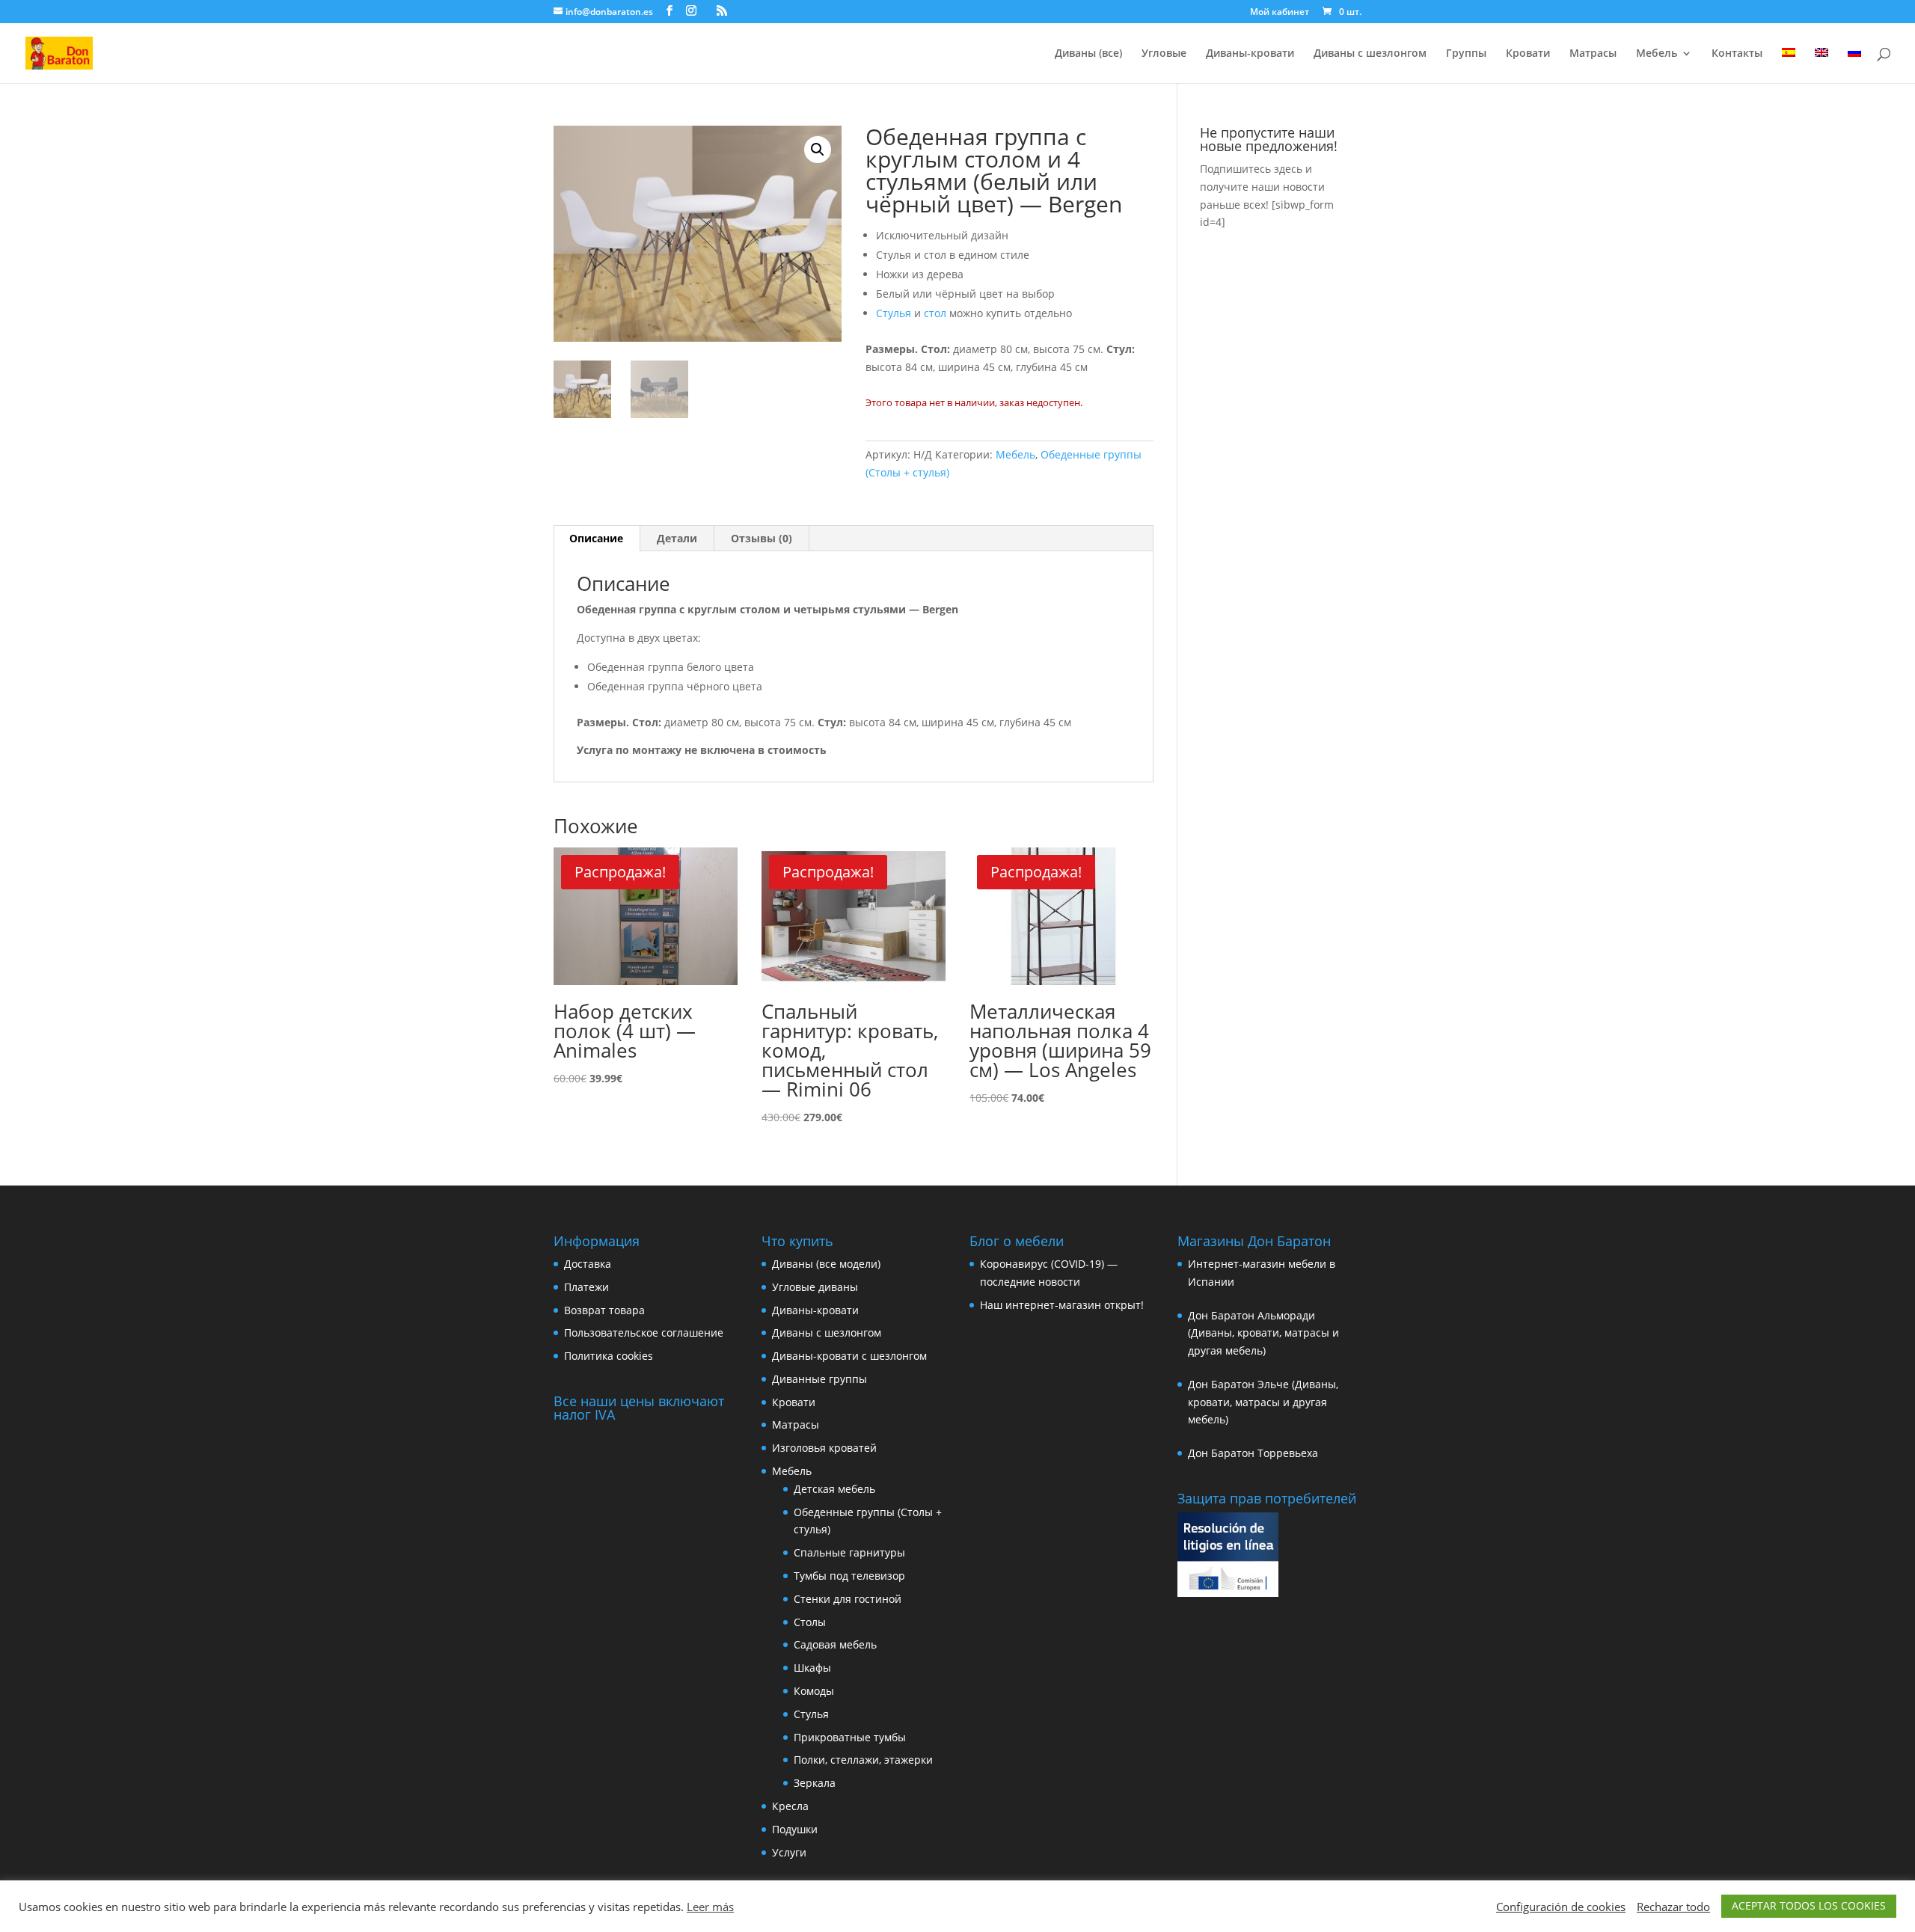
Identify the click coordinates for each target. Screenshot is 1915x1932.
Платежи (586, 1287)
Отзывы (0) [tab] (762, 538)
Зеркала (815, 1783)
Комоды (814, 1691)
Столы (810, 1622)
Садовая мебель (835, 1644)
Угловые (1164, 54)
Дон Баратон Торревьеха (1253, 1453)
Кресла (790, 1806)
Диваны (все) (1088, 54)
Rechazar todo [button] (1673, 1907)
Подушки (795, 1829)
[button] (818, 150)
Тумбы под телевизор (849, 1576)
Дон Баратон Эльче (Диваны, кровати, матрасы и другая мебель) (1263, 1402)
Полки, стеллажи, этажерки (863, 1760)
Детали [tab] (677, 538)
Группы (1466, 54)
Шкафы (812, 1668)
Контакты (1737, 54)
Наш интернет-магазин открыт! (1062, 1305)
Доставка (588, 1264)
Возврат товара (604, 1310)
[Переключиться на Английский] (1821, 65)
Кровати (1528, 54)
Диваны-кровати (1250, 54)
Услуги (789, 1852)
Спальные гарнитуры (849, 1552)
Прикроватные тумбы (850, 1737)
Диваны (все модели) (826, 1264)
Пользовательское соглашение (644, 1333)
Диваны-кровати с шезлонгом (849, 1356)
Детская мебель (834, 1489)
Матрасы (1593, 54)
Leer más (710, 1907)
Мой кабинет (1280, 13)
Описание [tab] (596, 538)
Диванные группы (819, 1379)
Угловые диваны (815, 1287)
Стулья (894, 313)
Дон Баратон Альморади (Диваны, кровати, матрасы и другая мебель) (1263, 1333)
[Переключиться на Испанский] (1789, 65)
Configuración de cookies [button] (1561, 1907)
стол (935, 313)
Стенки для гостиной (848, 1599)
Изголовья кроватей (824, 1448)
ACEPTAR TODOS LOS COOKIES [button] (1809, 1905)
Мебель (1657, 54)
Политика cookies (609, 1356)
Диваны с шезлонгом (1370, 54)
